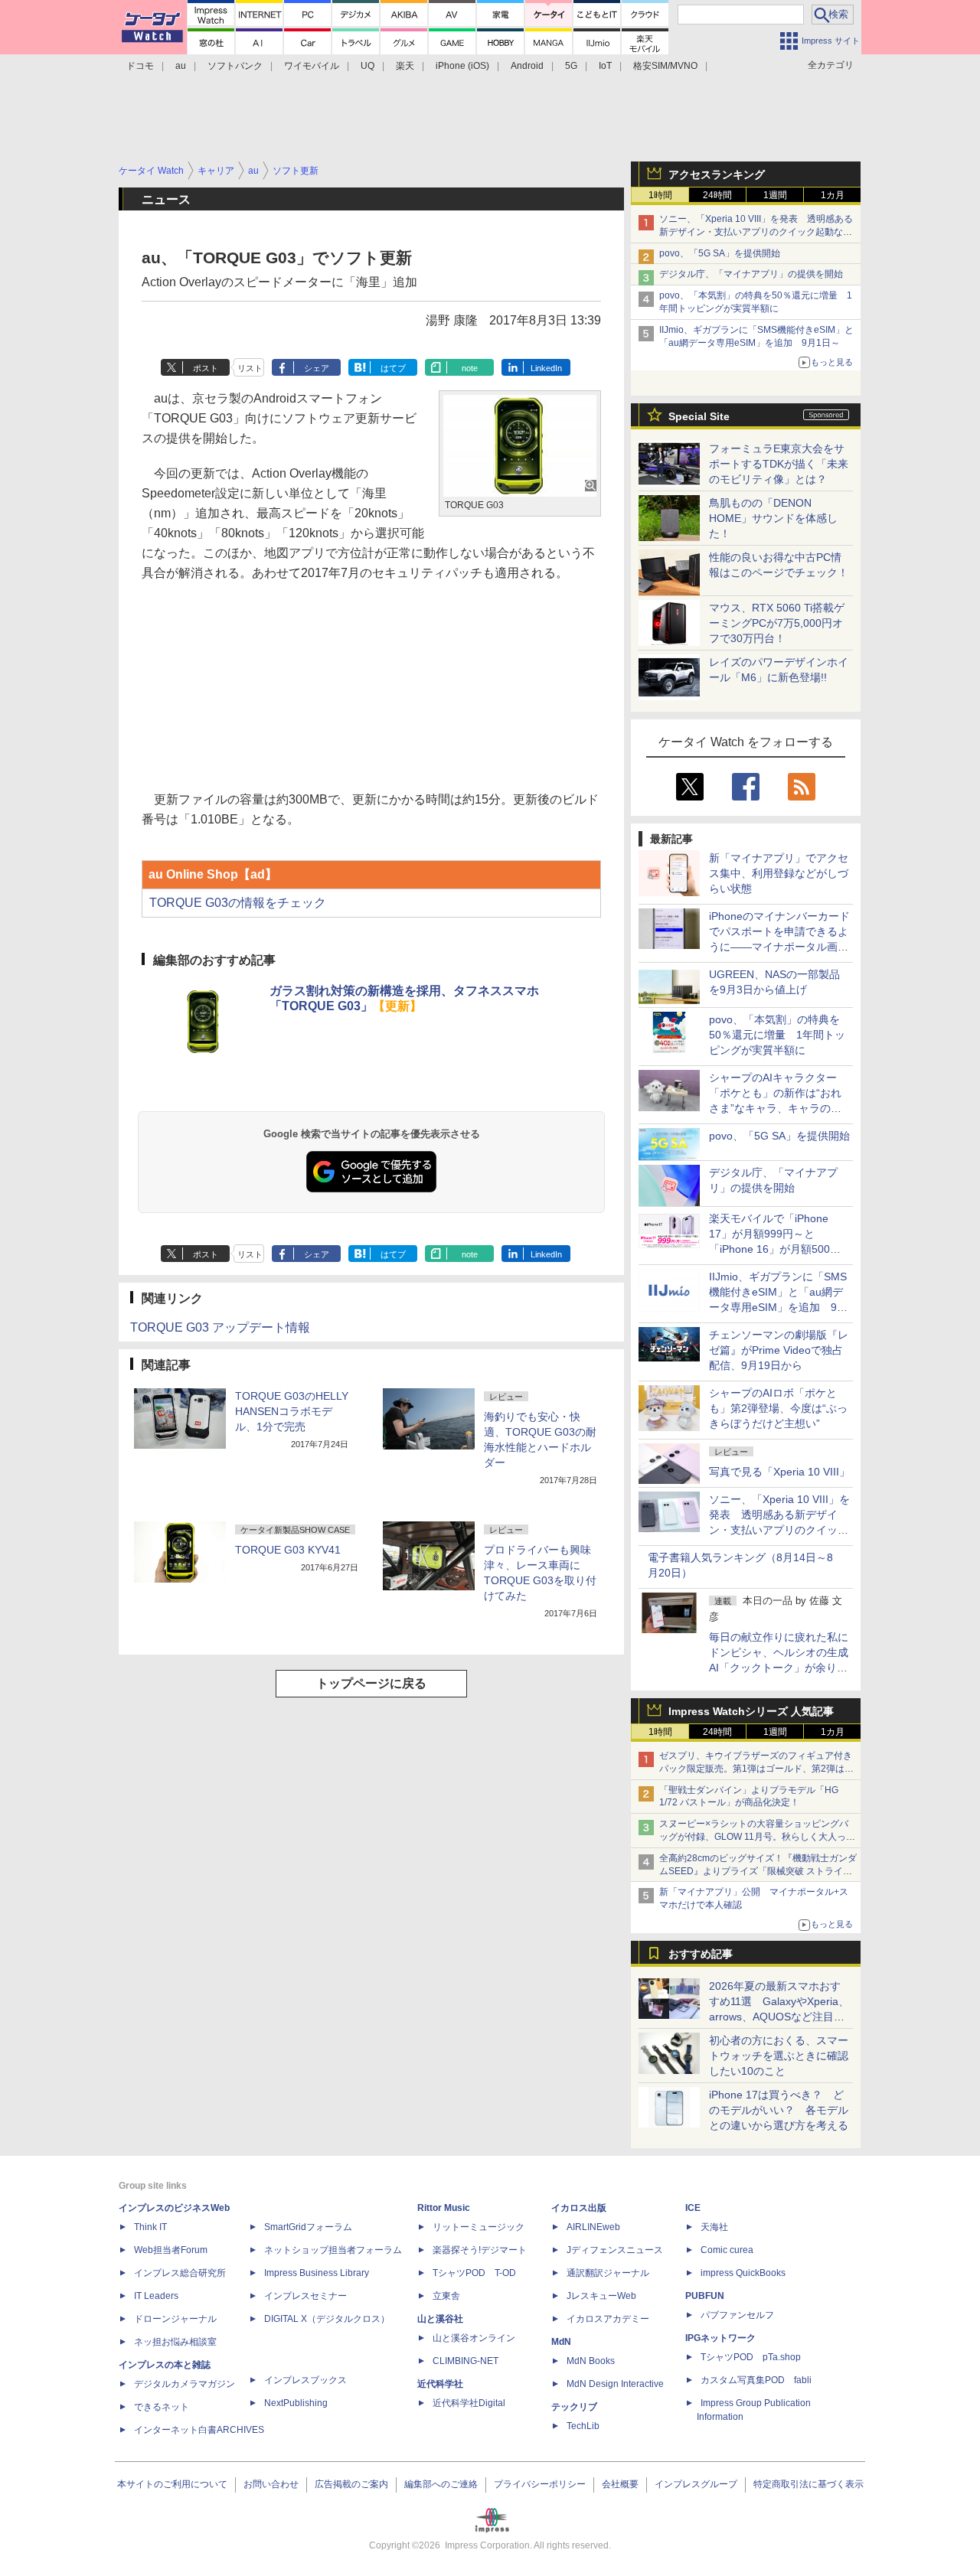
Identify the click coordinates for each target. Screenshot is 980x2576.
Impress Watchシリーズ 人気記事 (751, 1711)
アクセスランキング (717, 174)
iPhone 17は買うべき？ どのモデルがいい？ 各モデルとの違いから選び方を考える (779, 2110)
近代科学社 (440, 2384)
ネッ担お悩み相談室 (175, 2342)
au (181, 66)
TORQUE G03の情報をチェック (238, 903)
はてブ (393, 368)
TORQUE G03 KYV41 (288, 1550)
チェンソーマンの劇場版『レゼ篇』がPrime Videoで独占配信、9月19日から (779, 1350)
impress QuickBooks (743, 2273)
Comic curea (727, 2250)
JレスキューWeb (601, 2296)
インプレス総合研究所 (180, 2273)
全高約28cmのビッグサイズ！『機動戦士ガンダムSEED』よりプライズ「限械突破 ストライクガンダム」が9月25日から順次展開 (758, 1871)
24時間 (717, 195)
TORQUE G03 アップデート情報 (220, 1327)
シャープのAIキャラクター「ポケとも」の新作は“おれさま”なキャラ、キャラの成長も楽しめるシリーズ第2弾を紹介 (776, 1108)
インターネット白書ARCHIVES (199, 2430)
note (470, 368)
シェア (317, 368)
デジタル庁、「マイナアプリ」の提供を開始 (751, 274)
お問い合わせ (271, 2484)
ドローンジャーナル (175, 2319)
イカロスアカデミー (608, 2319)
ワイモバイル (312, 66)
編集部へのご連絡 (441, 2484)
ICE (693, 2208)
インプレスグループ (696, 2484)
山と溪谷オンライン (474, 2338)
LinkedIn (546, 368)
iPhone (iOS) (462, 66)
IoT (605, 66)
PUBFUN (705, 2296)
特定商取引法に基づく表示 (808, 2484)
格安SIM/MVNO (665, 66)
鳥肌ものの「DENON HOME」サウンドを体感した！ (773, 518)
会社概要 (620, 2484)
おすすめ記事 (701, 1954)
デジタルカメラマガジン (185, 2384)
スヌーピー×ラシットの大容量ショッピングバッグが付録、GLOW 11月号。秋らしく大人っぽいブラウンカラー (757, 1837)
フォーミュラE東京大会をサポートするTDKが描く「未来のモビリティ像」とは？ (779, 464)
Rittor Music (444, 2208)
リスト (250, 368)
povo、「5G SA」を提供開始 (720, 253)
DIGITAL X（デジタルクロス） (327, 2319)
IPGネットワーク (720, 2338)
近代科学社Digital (469, 2403)
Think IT (150, 2227)
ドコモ (140, 66)
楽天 (405, 66)
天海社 (714, 2227)
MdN (561, 2342)
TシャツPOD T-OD (474, 2273)
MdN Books (591, 2361)
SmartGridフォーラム (308, 2227)
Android (527, 66)
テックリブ (574, 2407)
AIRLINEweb (593, 2227)
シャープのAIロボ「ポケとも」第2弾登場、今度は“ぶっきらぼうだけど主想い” (778, 1408)
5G (571, 66)
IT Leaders (156, 2296)
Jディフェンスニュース (615, 2250)
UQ (367, 66)
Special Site (699, 416)
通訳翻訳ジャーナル (608, 2273)
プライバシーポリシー (540, 2484)
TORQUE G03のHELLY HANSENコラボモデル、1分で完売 (292, 1411)
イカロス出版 (579, 2208)
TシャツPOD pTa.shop (751, 2357)
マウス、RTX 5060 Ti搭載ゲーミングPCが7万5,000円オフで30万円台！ (777, 623)
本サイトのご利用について (172, 2484)
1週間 (775, 195)
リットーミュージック (479, 2227)
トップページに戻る (371, 1683)
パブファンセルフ (737, 2315)
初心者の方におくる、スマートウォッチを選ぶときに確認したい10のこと (779, 2056)
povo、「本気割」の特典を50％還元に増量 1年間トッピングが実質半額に (777, 1035)
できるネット (162, 2407)
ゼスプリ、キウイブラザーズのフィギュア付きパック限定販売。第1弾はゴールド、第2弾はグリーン (756, 1769)
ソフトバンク (235, 66)
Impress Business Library (317, 2273)
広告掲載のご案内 (351, 2484)
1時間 (660, 195)
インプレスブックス (305, 2380)
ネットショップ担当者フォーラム (333, 2250)
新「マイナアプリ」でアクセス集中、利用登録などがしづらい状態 (779, 873)
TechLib (583, 2426)
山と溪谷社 (440, 2319)
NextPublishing (296, 2403)
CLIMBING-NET (465, 2361)
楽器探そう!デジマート (480, 2250)
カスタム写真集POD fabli (756, 2380)
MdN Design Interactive (615, 2384)
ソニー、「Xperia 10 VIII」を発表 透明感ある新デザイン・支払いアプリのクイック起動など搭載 (756, 232)
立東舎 (446, 2296)
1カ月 (833, 195)
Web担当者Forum (171, 2250)
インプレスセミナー (305, 2296)
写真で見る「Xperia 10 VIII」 (779, 1472)
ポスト (206, 368)
